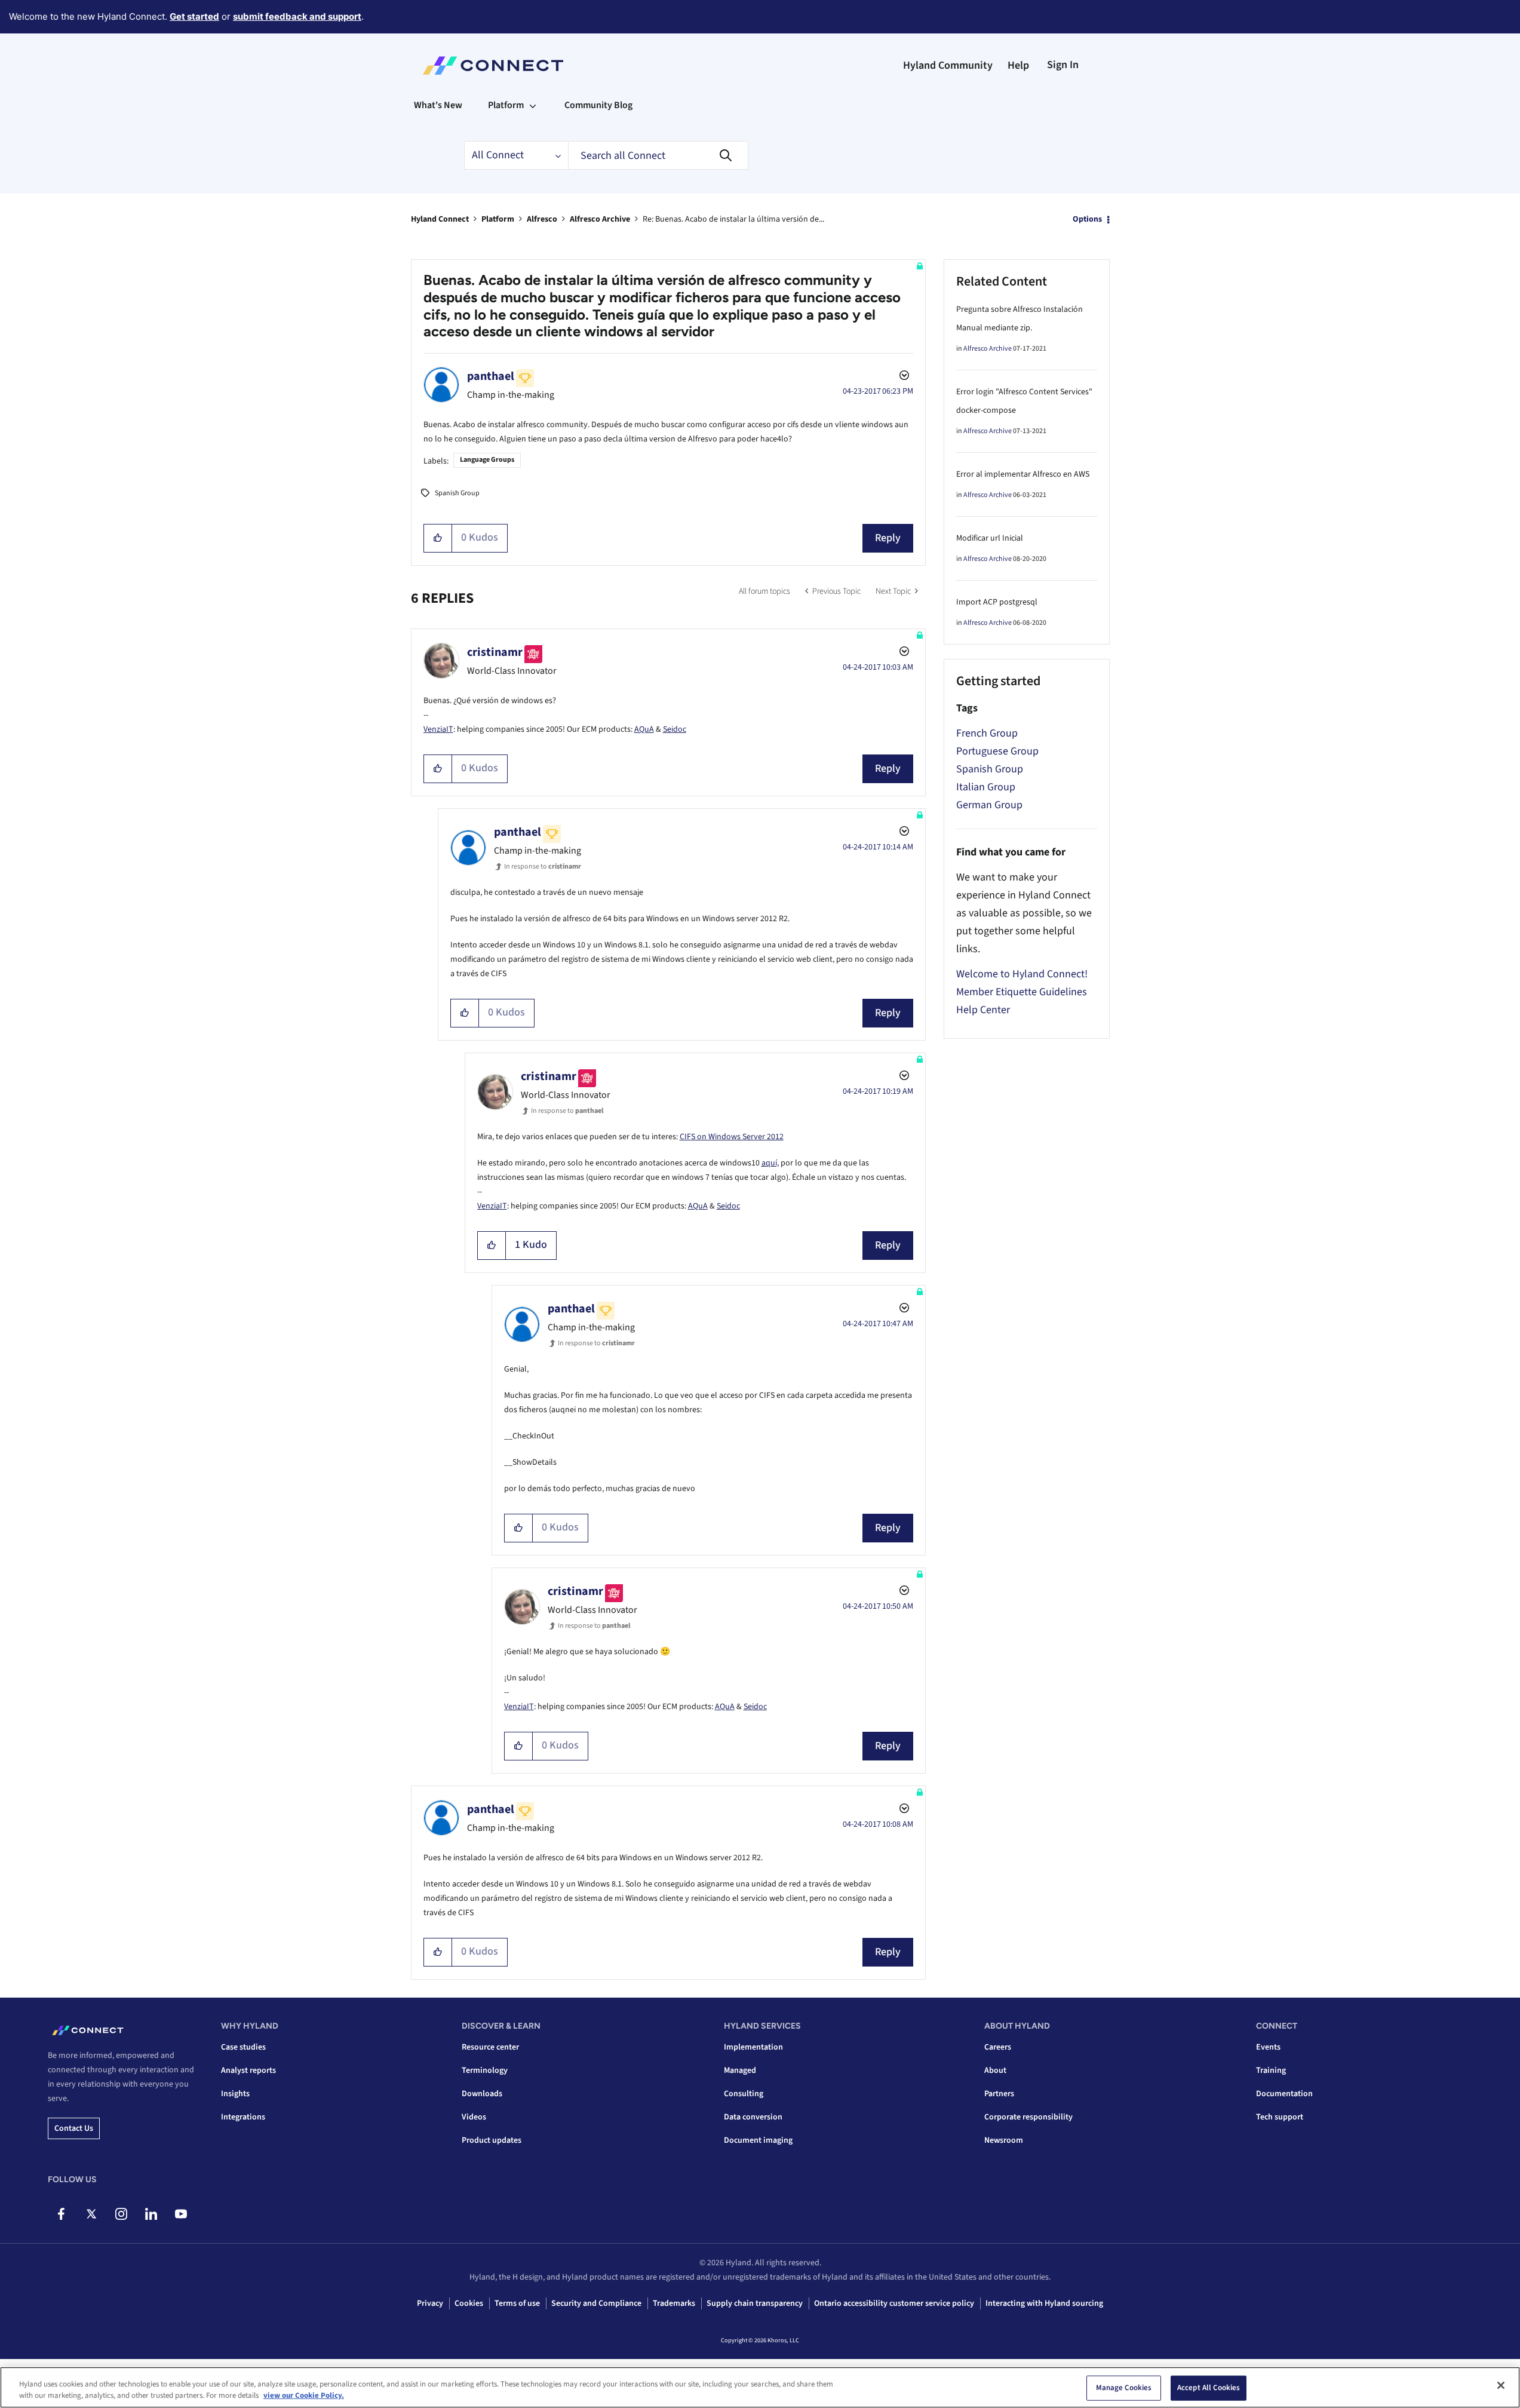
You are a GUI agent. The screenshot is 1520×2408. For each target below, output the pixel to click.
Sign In (1063, 65)
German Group (989, 805)
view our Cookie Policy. (304, 2395)
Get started (194, 16)
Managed (740, 2070)
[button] (438, 538)
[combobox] (658, 155)
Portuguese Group (997, 751)
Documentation (1284, 2094)
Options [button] (1087, 219)
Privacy (430, 2303)
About (995, 2070)
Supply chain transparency (755, 2303)
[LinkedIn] (151, 2214)
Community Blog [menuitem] (598, 105)
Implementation (753, 2047)
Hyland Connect (440, 219)
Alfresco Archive (600, 219)
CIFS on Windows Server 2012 (732, 1137)
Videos (474, 2117)
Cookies (469, 2303)
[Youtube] (181, 2214)
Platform (498, 219)
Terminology (485, 2070)
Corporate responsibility (1028, 2117)
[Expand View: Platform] (533, 105)
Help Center (983, 1010)
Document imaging (758, 2140)
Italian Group (986, 787)
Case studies (243, 2047)
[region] (760, 2387)
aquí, (770, 1163)
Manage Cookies (1124, 2388)
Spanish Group (457, 493)
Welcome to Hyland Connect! (1022, 974)
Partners (999, 2094)
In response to (543, 866)
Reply (888, 538)
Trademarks (674, 2303)
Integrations (243, 2117)
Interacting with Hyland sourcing (1044, 2303)
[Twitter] (91, 2214)
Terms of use (517, 2303)
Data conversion (753, 2117)
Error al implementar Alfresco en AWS (1023, 474)
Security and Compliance (596, 2303)
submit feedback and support (297, 16)
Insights (235, 2094)
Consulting (744, 2094)
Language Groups (487, 460)
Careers (998, 2047)
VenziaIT (438, 729)
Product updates (492, 2140)
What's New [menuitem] (438, 105)
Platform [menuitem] (506, 105)
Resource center (490, 2047)
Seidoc (675, 729)
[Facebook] (61, 2214)
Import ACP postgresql (997, 602)
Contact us (74, 2128)
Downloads (482, 2094)
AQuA (644, 729)
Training (1271, 2070)
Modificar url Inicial (990, 538)
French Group (987, 733)
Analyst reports (248, 2070)
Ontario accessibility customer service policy (894, 2303)
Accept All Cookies (1209, 2388)
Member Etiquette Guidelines (1022, 992)
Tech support (1280, 2117)
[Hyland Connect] (493, 66)
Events (1268, 2047)
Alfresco (542, 219)
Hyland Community (948, 65)
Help (1018, 65)
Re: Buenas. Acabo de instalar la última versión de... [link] (733, 219)
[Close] (1501, 2385)
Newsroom (1004, 2140)
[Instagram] (121, 2214)
